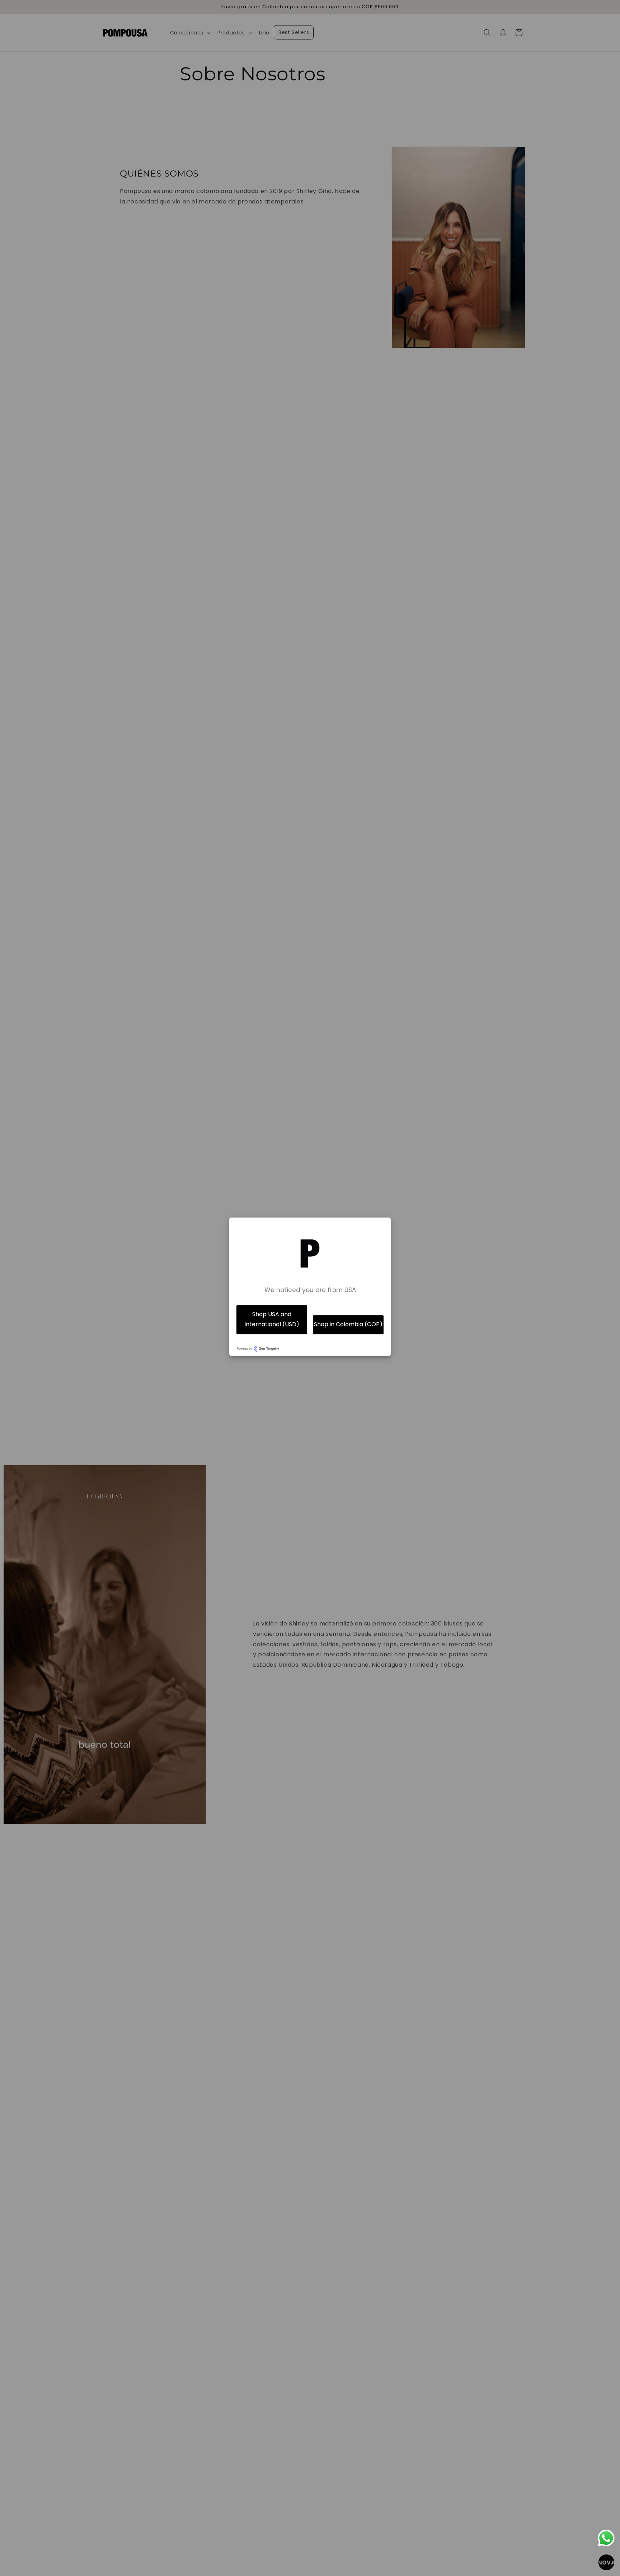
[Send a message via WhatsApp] (606, 2538)
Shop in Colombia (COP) (348, 1325)
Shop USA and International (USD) (272, 1319)
